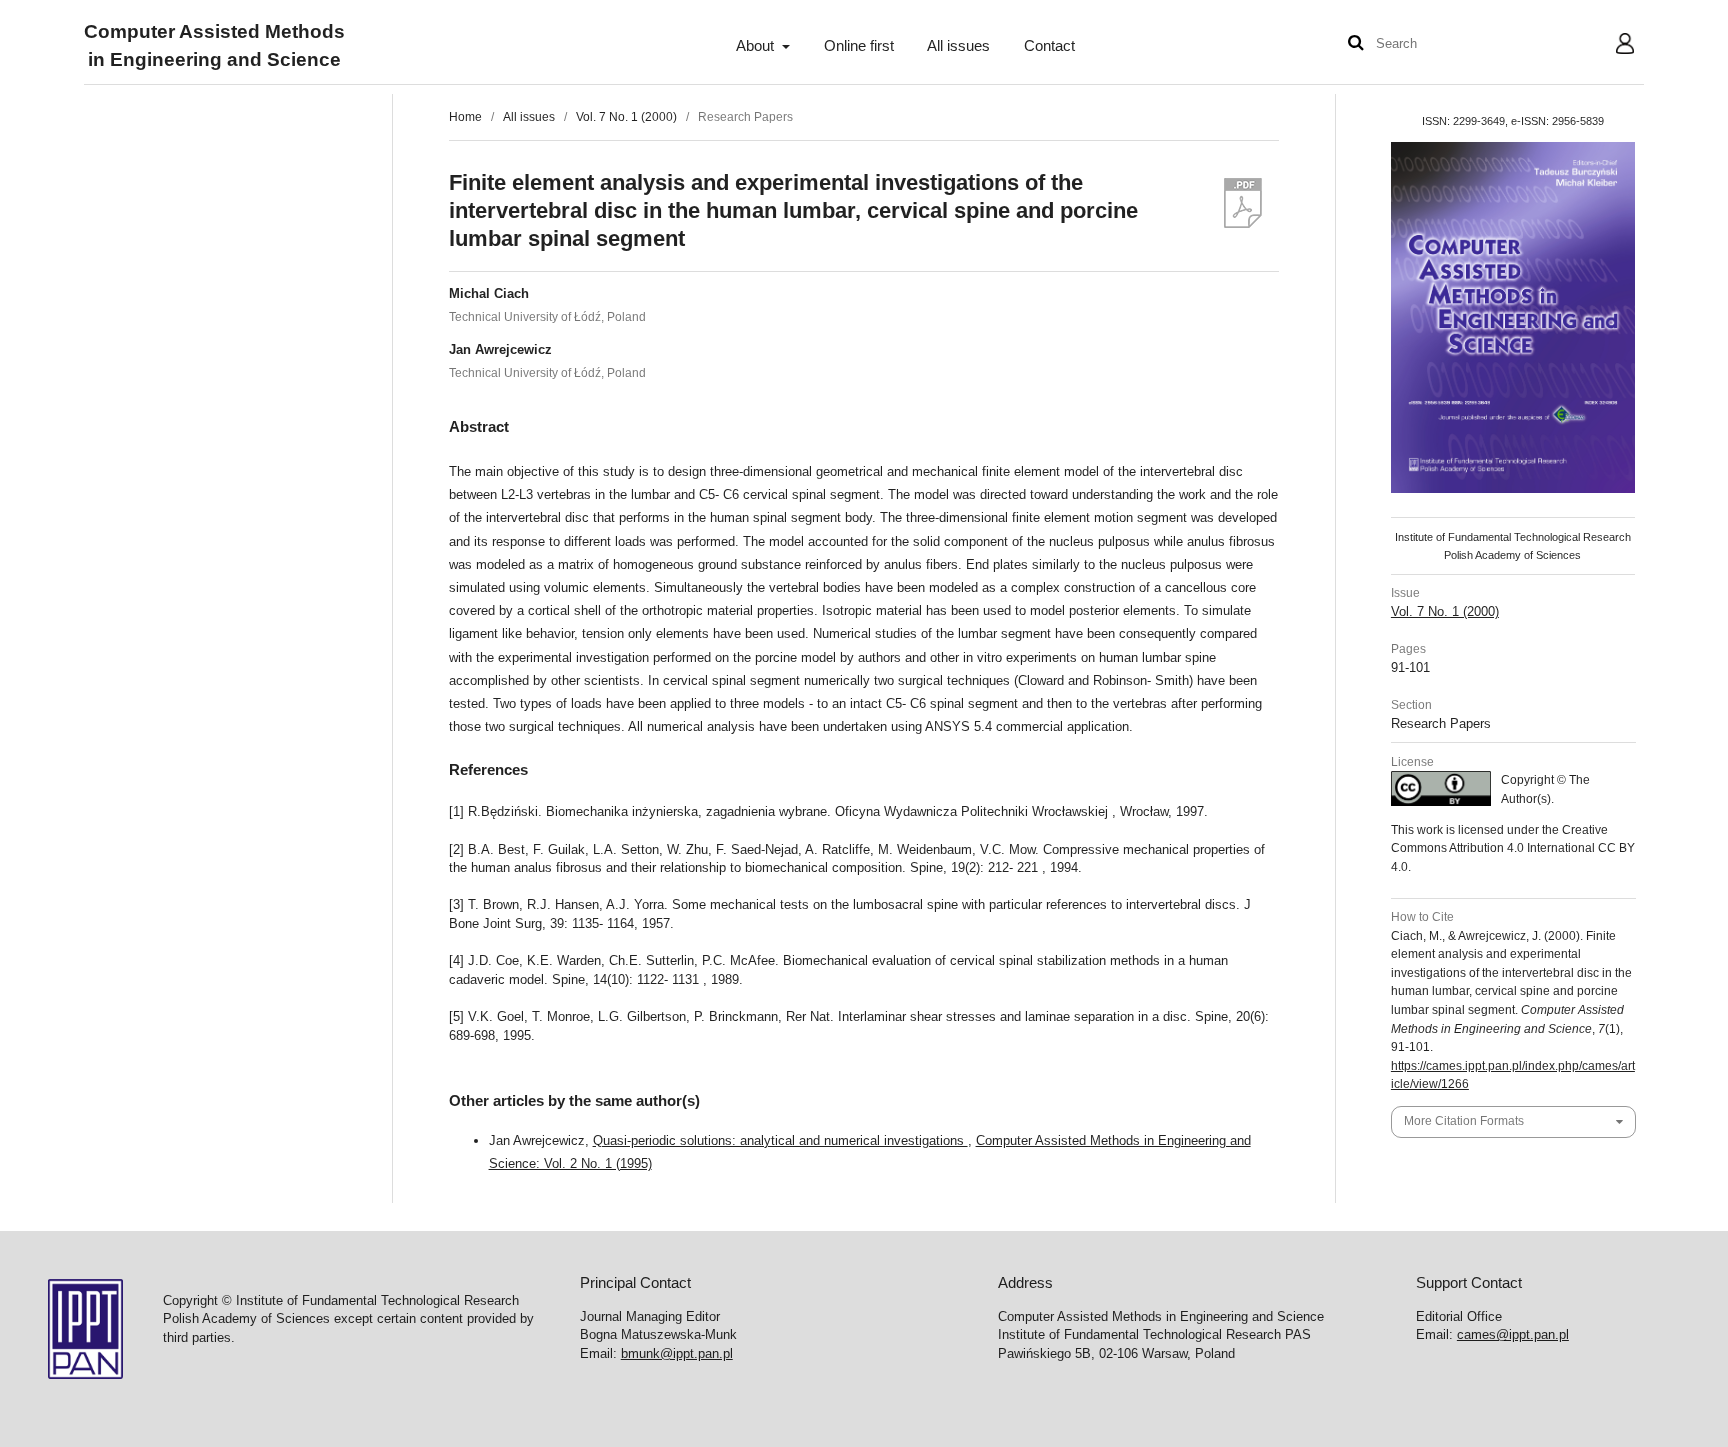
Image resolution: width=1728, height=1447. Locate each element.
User (1609, 46)
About (757, 46)
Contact (1049, 46)
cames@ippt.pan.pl (1513, 1334)
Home (465, 117)
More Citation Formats (1464, 1121)
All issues (958, 46)
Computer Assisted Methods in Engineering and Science (214, 46)
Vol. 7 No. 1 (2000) (626, 117)
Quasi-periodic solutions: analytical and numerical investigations (780, 1140)
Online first (859, 46)
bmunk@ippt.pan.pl (677, 1353)
